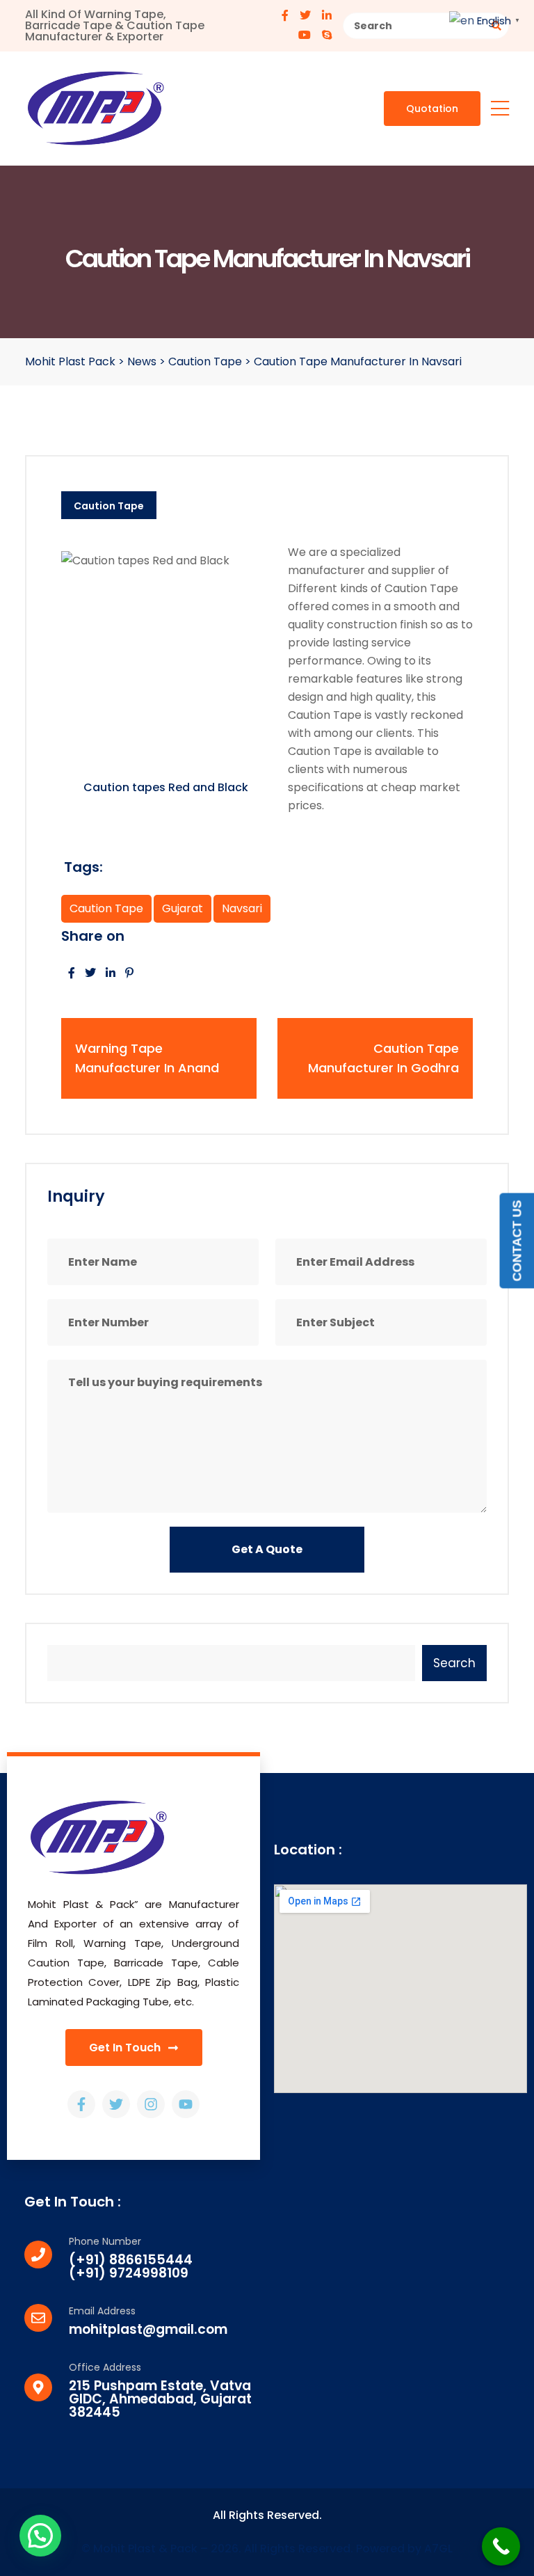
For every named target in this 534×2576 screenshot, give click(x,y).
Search (454, 1663)
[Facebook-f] (81, 2104)
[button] (40, 2536)
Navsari (242, 908)
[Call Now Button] (501, 2546)
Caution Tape (109, 506)
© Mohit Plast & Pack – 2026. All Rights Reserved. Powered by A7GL (267, 2549)
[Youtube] (186, 2104)
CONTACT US (517, 1241)
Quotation (432, 109)
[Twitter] (116, 2104)
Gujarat (183, 908)
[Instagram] (151, 2104)
